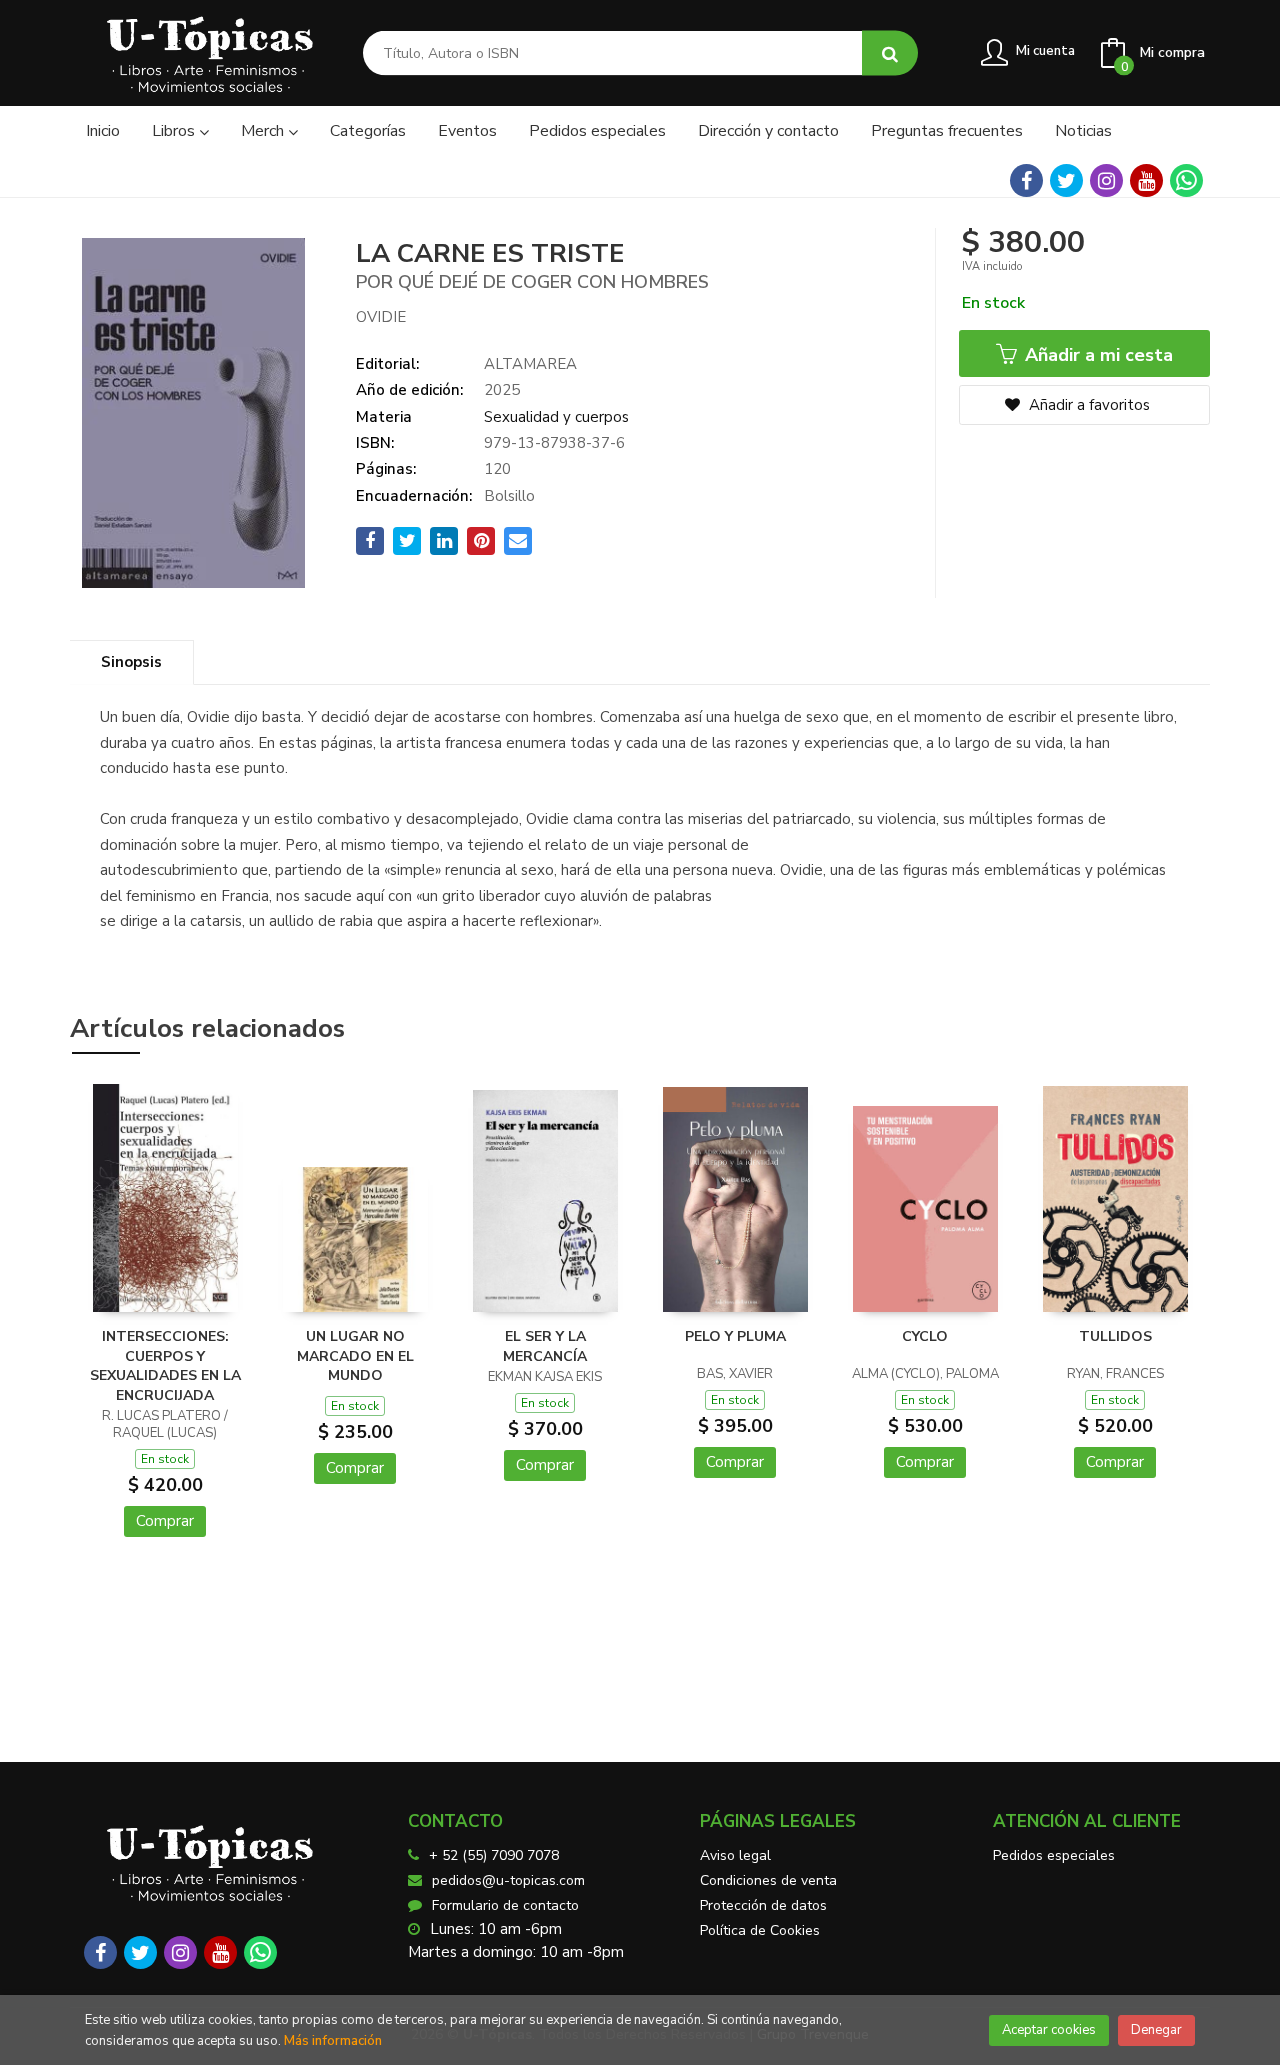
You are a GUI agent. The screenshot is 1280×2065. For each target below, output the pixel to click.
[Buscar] (890, 53)
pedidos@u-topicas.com (508, 1880)
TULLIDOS (1115, 1336)
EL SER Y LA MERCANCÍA (545, 1346)
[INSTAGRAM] (1106, 180)
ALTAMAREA (530, 364)
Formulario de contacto (505, 1905)
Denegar (1156, 2030)
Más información (333, 2041)
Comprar (165, 1521)
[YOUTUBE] (1146, 180)
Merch (264, 131)
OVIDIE (381, 317)
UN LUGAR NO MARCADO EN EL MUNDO (355, 1356)
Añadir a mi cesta (1096, 355)
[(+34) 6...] (1186, 180)
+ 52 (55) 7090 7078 (494, 1855)
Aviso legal (735, 1855)
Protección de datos (763, 1905)
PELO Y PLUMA (735, 1336)
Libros (175, 131)
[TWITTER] (1066, 180)
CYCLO (925, 1336)
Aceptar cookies (1049, 2030)
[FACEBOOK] (1026, 180)
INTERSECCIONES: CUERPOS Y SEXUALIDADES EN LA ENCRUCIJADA (165, 1366)
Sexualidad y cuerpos (556, 417)
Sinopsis (131, 662)
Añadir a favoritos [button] (1087, 405)
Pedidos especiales (1054, 1855)
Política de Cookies (760, 1930)
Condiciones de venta (768, 1880)
